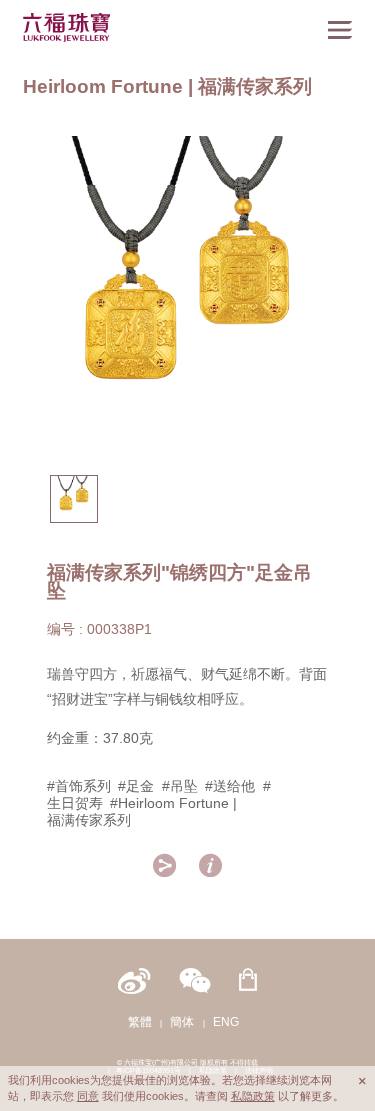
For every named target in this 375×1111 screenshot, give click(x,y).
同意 (88, 1096)
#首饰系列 (79, 786)
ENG (226, 1021)
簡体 (182, 1021)
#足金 (136, 786)
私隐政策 (253, 1096)
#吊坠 (180, 786)
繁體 (140, 1021)
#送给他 (230, 786)
